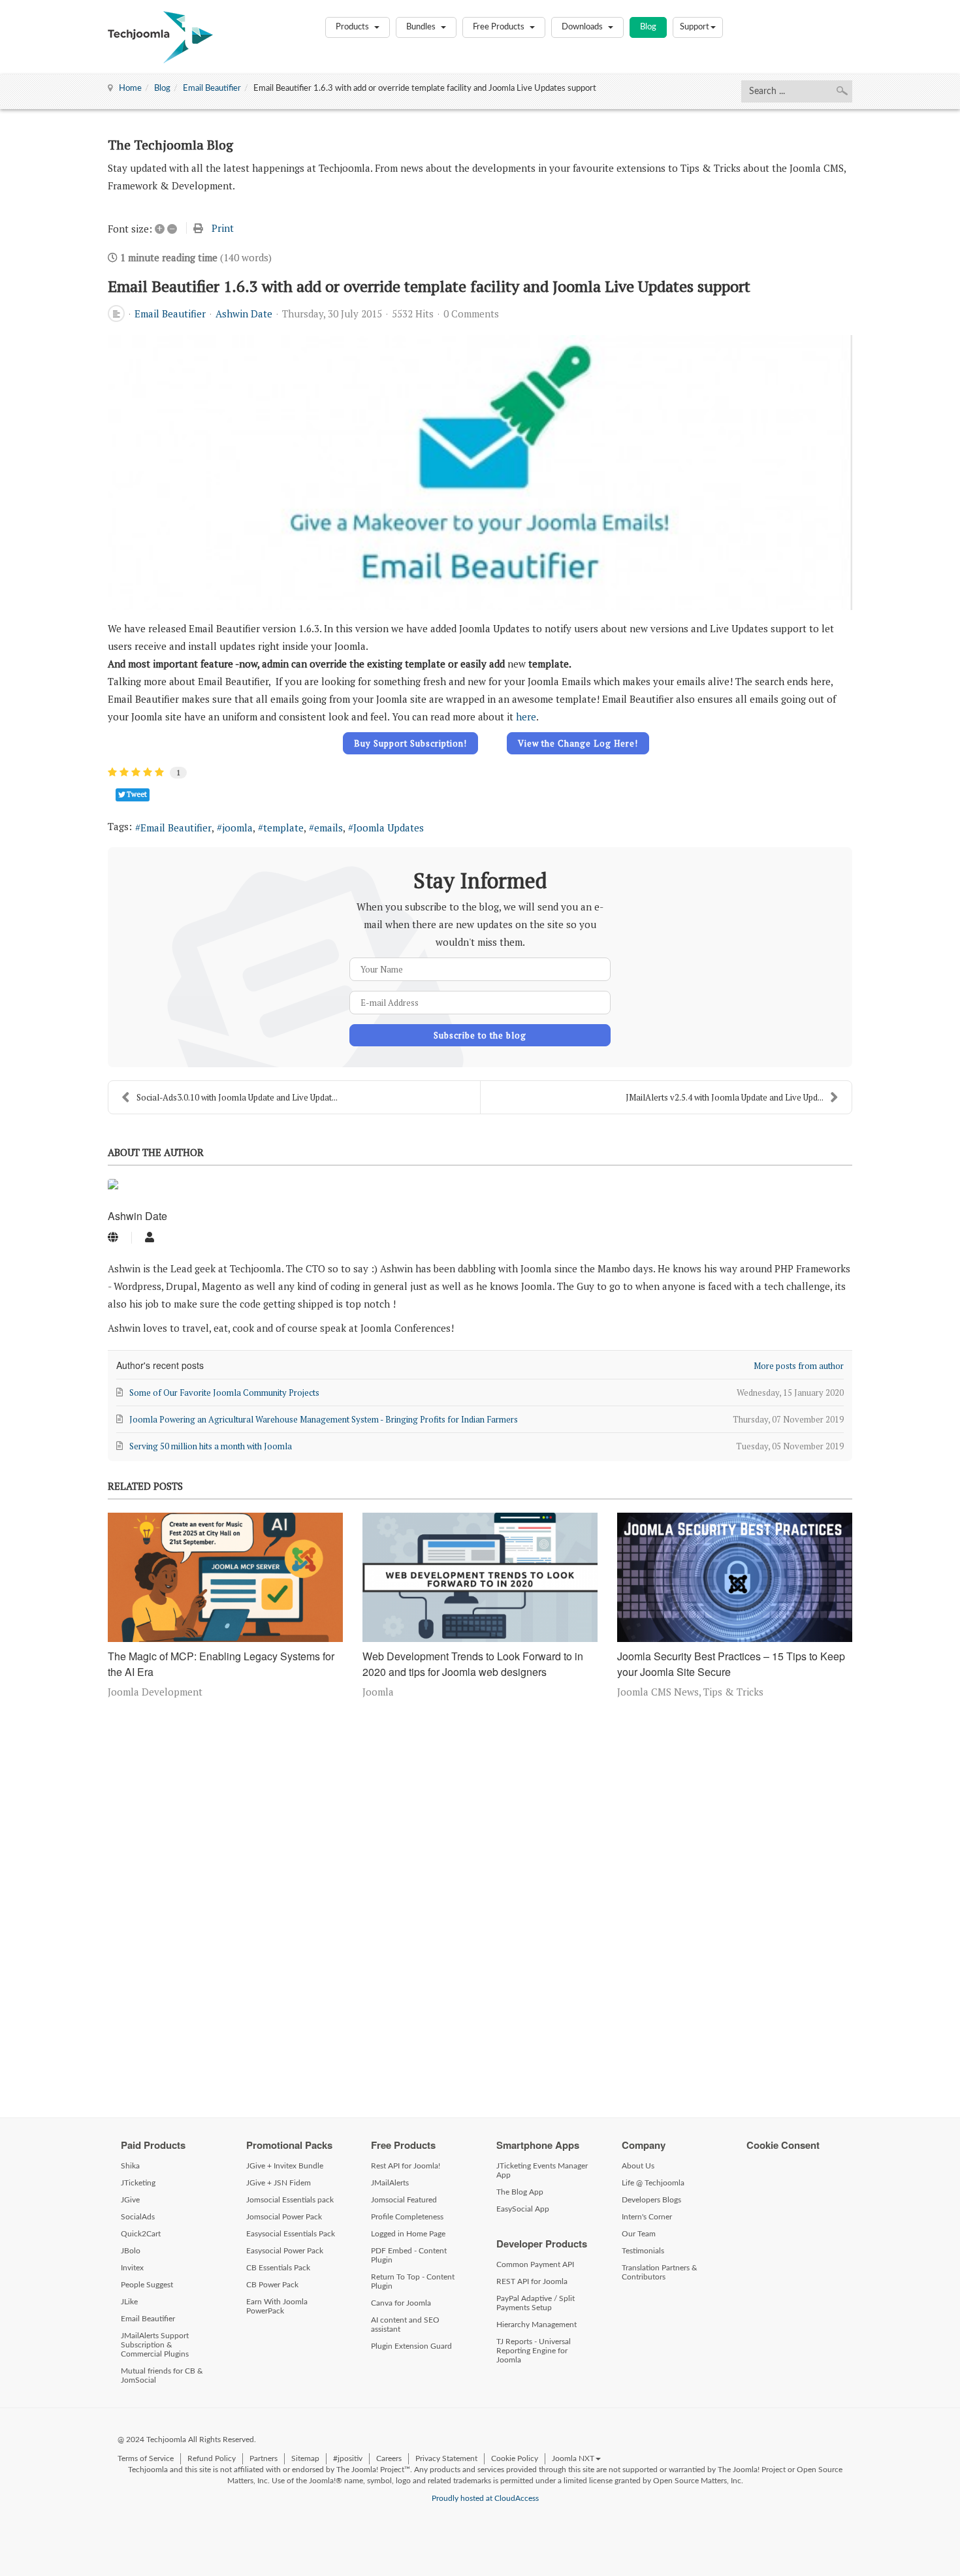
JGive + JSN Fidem (279, 2183)
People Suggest (147, 2285)
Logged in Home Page (408, 2234)
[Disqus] (480, 1905)
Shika (130, 2166)
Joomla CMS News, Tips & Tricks (690, 1692)
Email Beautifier (212, 89)
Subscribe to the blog (480, 1035)
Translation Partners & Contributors (660, 2272)
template (283, 828)
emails (328, 828)
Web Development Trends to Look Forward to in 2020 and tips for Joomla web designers (473, 1664)
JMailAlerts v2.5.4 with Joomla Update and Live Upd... (725, 1097)
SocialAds (138, 2217)
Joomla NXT (573, 2458)
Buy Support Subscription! (410, 743)
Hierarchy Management (536, 2325)
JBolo (131, 2251)
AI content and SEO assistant (405, 2325)
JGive (130, 2200)
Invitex (132, 2268)
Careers (389, 2458)
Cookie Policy (515, 2458)
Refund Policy (212, 2458)
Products (353, 27)
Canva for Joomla (401, 2303)
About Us (638, 2166)
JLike (129, 2302)
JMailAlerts (390, 2183)
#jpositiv (348, 2458)
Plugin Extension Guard (411, 2346)
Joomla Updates (389, 828)
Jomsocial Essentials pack (290, 2200)
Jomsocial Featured (404, 2200)
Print (223, 228)
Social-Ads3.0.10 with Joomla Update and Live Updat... (237, 1097)
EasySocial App (523, 2209)
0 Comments (471, 314)
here (526, 716)
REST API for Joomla (532, 2281)
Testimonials (643, 2251)
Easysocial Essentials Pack (291, 2234)
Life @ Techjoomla (653, 2183)
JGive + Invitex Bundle (285, 2166)
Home (130, 89)
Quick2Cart (141, 2234)
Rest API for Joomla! (406, 2166)
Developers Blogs (651, 2200)
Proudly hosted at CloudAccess (485, 2498)
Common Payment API (535, 2264)
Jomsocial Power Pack (284, 2217)
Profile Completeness (407, 2217)
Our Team (639, 2234)
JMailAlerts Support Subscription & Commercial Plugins (155, 2345)
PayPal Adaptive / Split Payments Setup (536, 2303)
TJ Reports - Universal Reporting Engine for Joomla (534, 2351)
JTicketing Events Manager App (542, 2170)
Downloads (583, 27)
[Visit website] (113, 1238)
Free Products (500, 27)
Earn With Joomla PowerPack (277, 2306)
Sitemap (305, 2458)
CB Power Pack (272, 2285)
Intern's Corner (647, 2217)
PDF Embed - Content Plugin (409, 2255)
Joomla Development (155, 1692)
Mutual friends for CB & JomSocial (162, 2375)
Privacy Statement (446, 2458)
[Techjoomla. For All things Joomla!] (160, 37)
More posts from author (799, 1366)
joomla (237, 828)
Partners (264, 2458)
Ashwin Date (244, 314)
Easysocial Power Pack (285, 2251)
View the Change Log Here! (578, 743)
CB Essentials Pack (278, 2268)
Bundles (422, 27)
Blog (648, 27)
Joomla (378, 1692)
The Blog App (520, 2192)
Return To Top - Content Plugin (413, 2281)
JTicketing (138, 2183)
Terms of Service (146, 2458)
